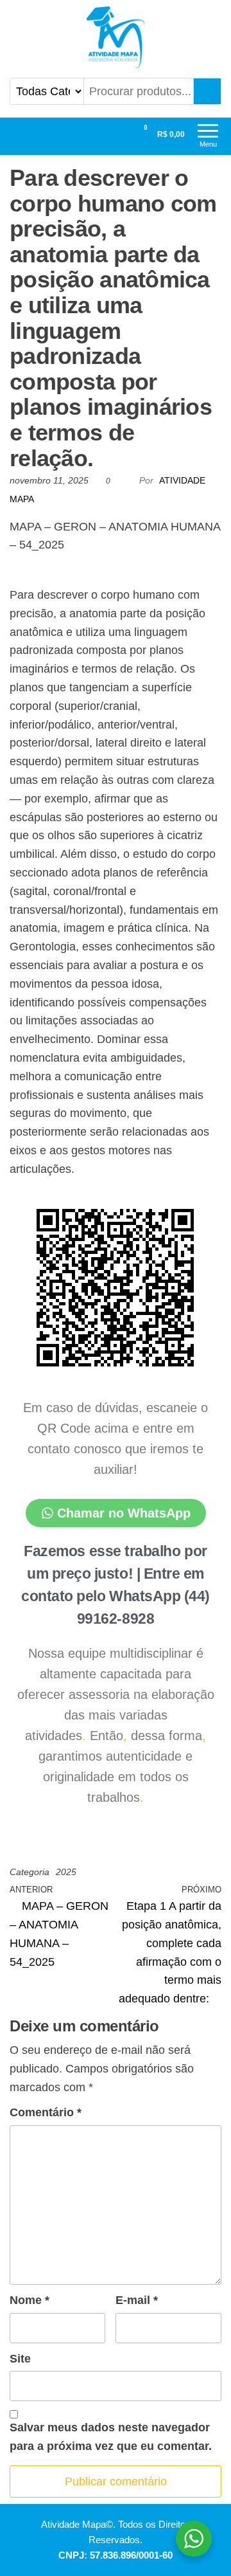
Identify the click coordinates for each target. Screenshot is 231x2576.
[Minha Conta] (122, 134)
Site (20, 2359)
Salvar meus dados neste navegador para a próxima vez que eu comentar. (111, 2437)
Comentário (46, 2112)
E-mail (137, 2300)
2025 (66, 1872)
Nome (30, 2300)
